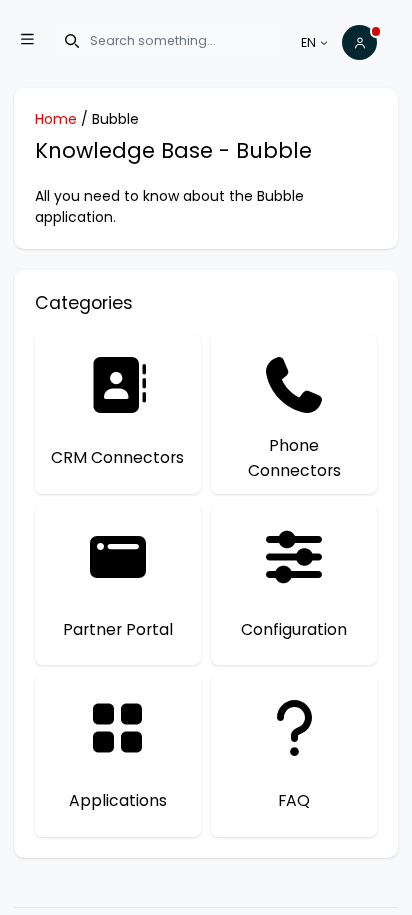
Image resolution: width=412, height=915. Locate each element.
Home (56, 119)
